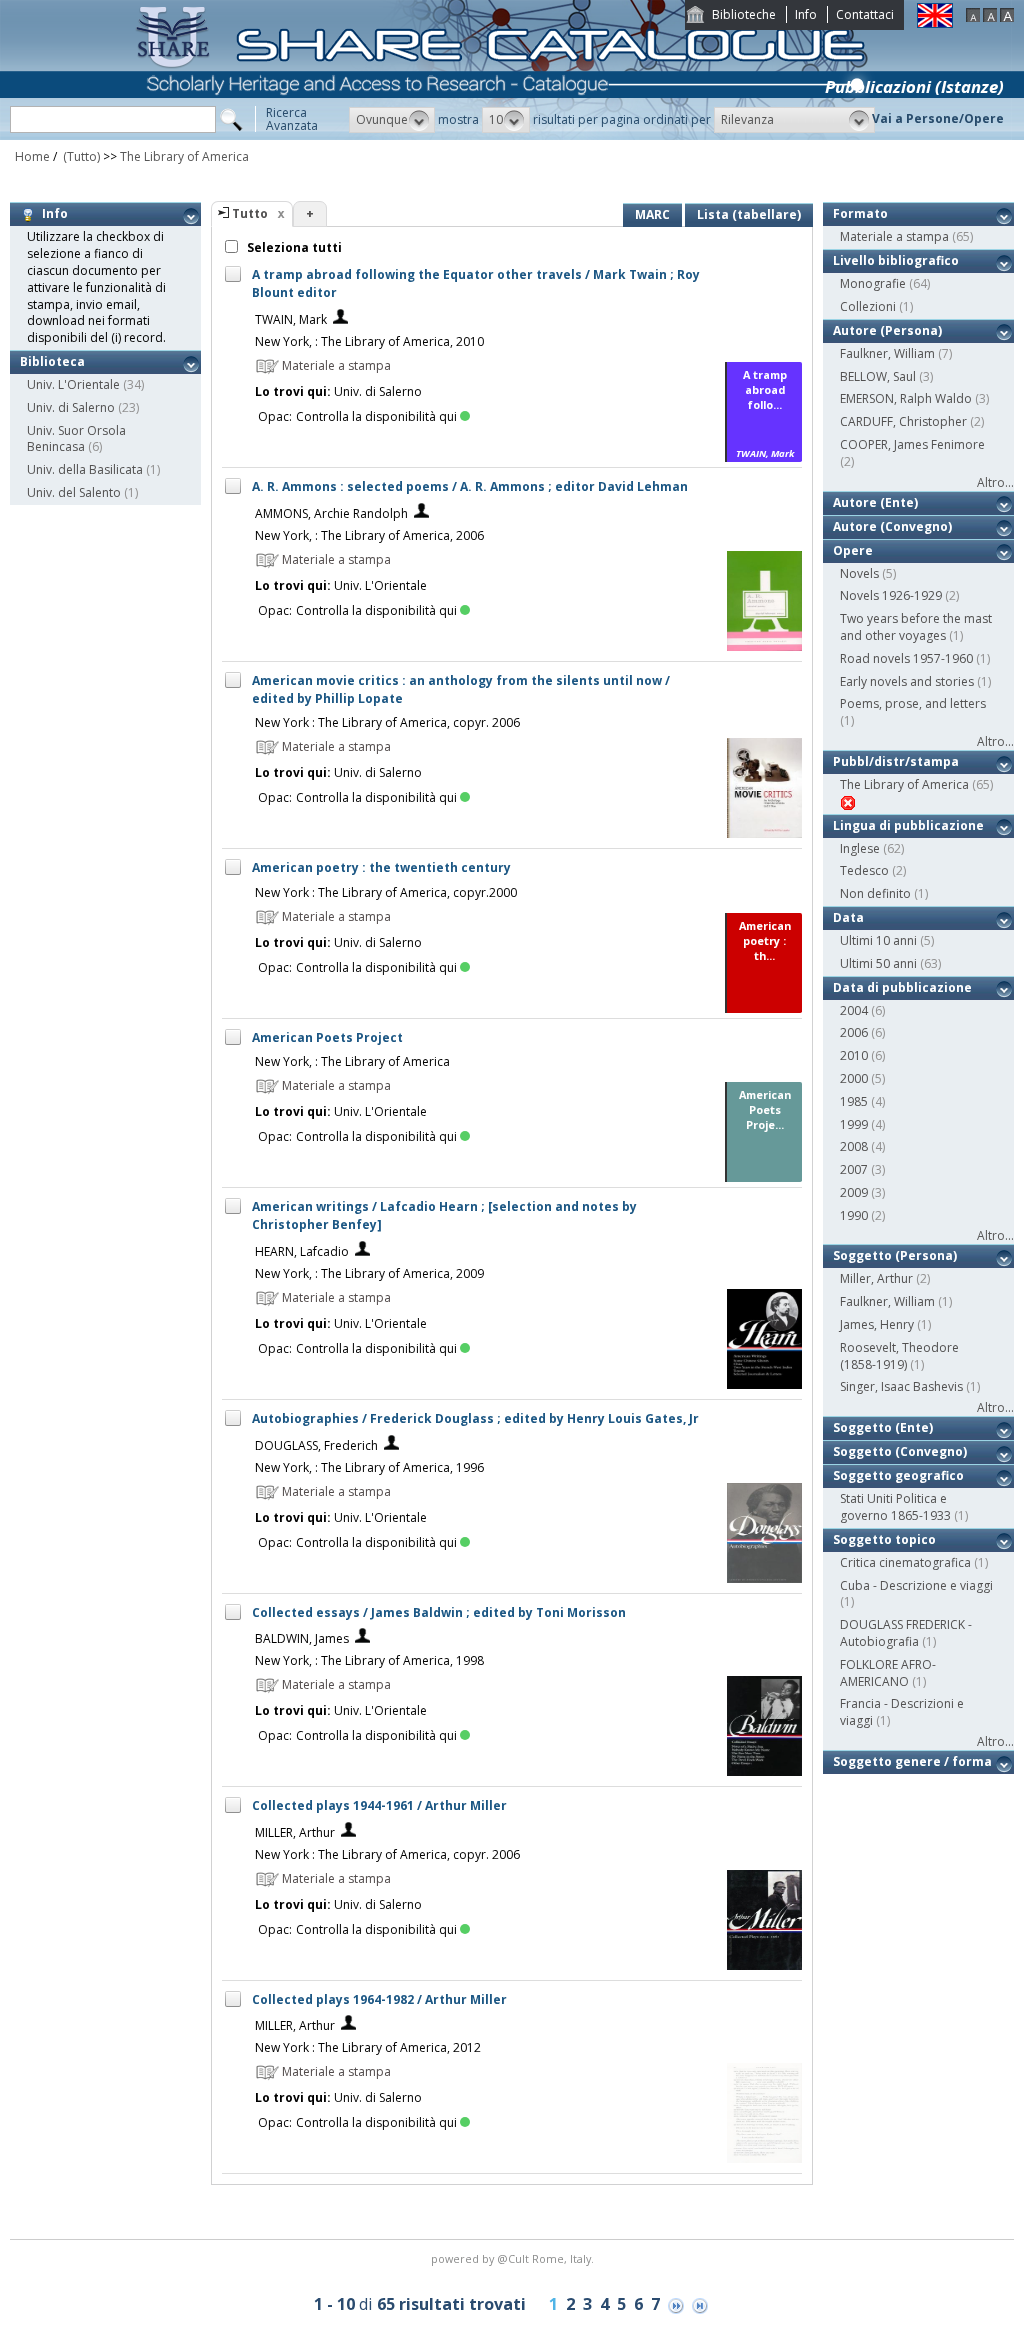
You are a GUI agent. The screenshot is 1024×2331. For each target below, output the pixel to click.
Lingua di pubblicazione (908, 825)
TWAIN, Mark (291, 319)
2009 (854, 1192)
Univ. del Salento (74, 492)
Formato (860, 213)
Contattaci (865, 14)
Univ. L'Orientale (73, 384)
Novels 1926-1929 (891, 595)
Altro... (995, 482)
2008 (854, 1146)
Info (806, 14)
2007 (854, 1169)
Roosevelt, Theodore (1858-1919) (899, 1356)
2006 (854, 1032)
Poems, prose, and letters (913, 703)
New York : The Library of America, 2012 (368, 2047)
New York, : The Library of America (352, 1061)
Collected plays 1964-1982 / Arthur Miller (379, 1999)
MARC (652, 214)
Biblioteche (744, 14)
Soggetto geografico (898, 1475)
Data (848, 917)
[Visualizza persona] (340, 319)
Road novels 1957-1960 (906, 658)
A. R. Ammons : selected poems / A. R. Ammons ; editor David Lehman (470, 486)
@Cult (514, 2258)
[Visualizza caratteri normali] (990, 17)
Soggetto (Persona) (895, 1255)
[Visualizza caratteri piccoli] (973, 17)
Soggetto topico (884, 1539)
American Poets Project (327, 1037)
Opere (853, 550)
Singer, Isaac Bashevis (901, 1386)
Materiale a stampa (894, 236)
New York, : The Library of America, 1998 (369, 1660)
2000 (854, 1078)
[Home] (506, 135)
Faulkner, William (887, 353)
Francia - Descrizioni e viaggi (902, 1712)
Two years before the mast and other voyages (916, 627)
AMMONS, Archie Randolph (331, 513)
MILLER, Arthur (295, 1832)
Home (32, 156)
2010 (854, 1055)
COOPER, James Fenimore (912, 444)
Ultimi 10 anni (878, 940)
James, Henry (877, 1324)
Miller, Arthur (876, 1278)
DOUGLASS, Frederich (316, 1445)
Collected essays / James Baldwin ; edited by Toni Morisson (439, 1612)
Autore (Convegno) (892, 526)
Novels (859, 573)
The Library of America (184, 156)
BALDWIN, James (302, 1638)
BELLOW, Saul (878, 376)
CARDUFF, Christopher (903, 421)
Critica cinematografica (905, 1562)
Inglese (860, 848)
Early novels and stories (907, 681)
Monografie (873, 283)
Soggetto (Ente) (883, 1427)
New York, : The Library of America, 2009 (369, 1273)
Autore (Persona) (887, 330)
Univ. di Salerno (71, 407)
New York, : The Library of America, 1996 (369, 1467)
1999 (854, 1124)
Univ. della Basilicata (85, 469)
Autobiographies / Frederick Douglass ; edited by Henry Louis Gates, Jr (475, 1418)
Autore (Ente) (875, 502)
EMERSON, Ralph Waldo (906, 398)
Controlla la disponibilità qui (376, 416)
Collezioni (868, 306)
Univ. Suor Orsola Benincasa (76, 439)
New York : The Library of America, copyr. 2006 (387, 722)
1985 (854, 1101)
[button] (392, 120)
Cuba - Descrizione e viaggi (916, 1585)
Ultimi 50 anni (878, 963)
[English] (935, 23)
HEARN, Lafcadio (302, 1251)
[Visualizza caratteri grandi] (1007, 17)
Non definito (875, 893)
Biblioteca (52, 361)
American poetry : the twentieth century (381, 867)
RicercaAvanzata (292, 119)
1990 (854, 1215)
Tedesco (864, 870)
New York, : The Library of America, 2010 (369, 341)
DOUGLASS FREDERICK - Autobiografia (906, 1633)
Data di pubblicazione (902, 987)
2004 (854, 1010)
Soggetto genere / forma (912, 1761)
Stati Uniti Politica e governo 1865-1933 (895, 1507)
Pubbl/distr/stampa (896, 761)
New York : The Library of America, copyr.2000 (386, 892)
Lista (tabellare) (749, 214)
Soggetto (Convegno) (900, 1451)
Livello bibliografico (896, 260)
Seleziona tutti (293, 247)
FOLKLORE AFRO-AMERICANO (888, 1673)
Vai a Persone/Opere (938, 118)
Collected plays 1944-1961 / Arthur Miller (379, 1805)
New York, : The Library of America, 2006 (369, 535)
